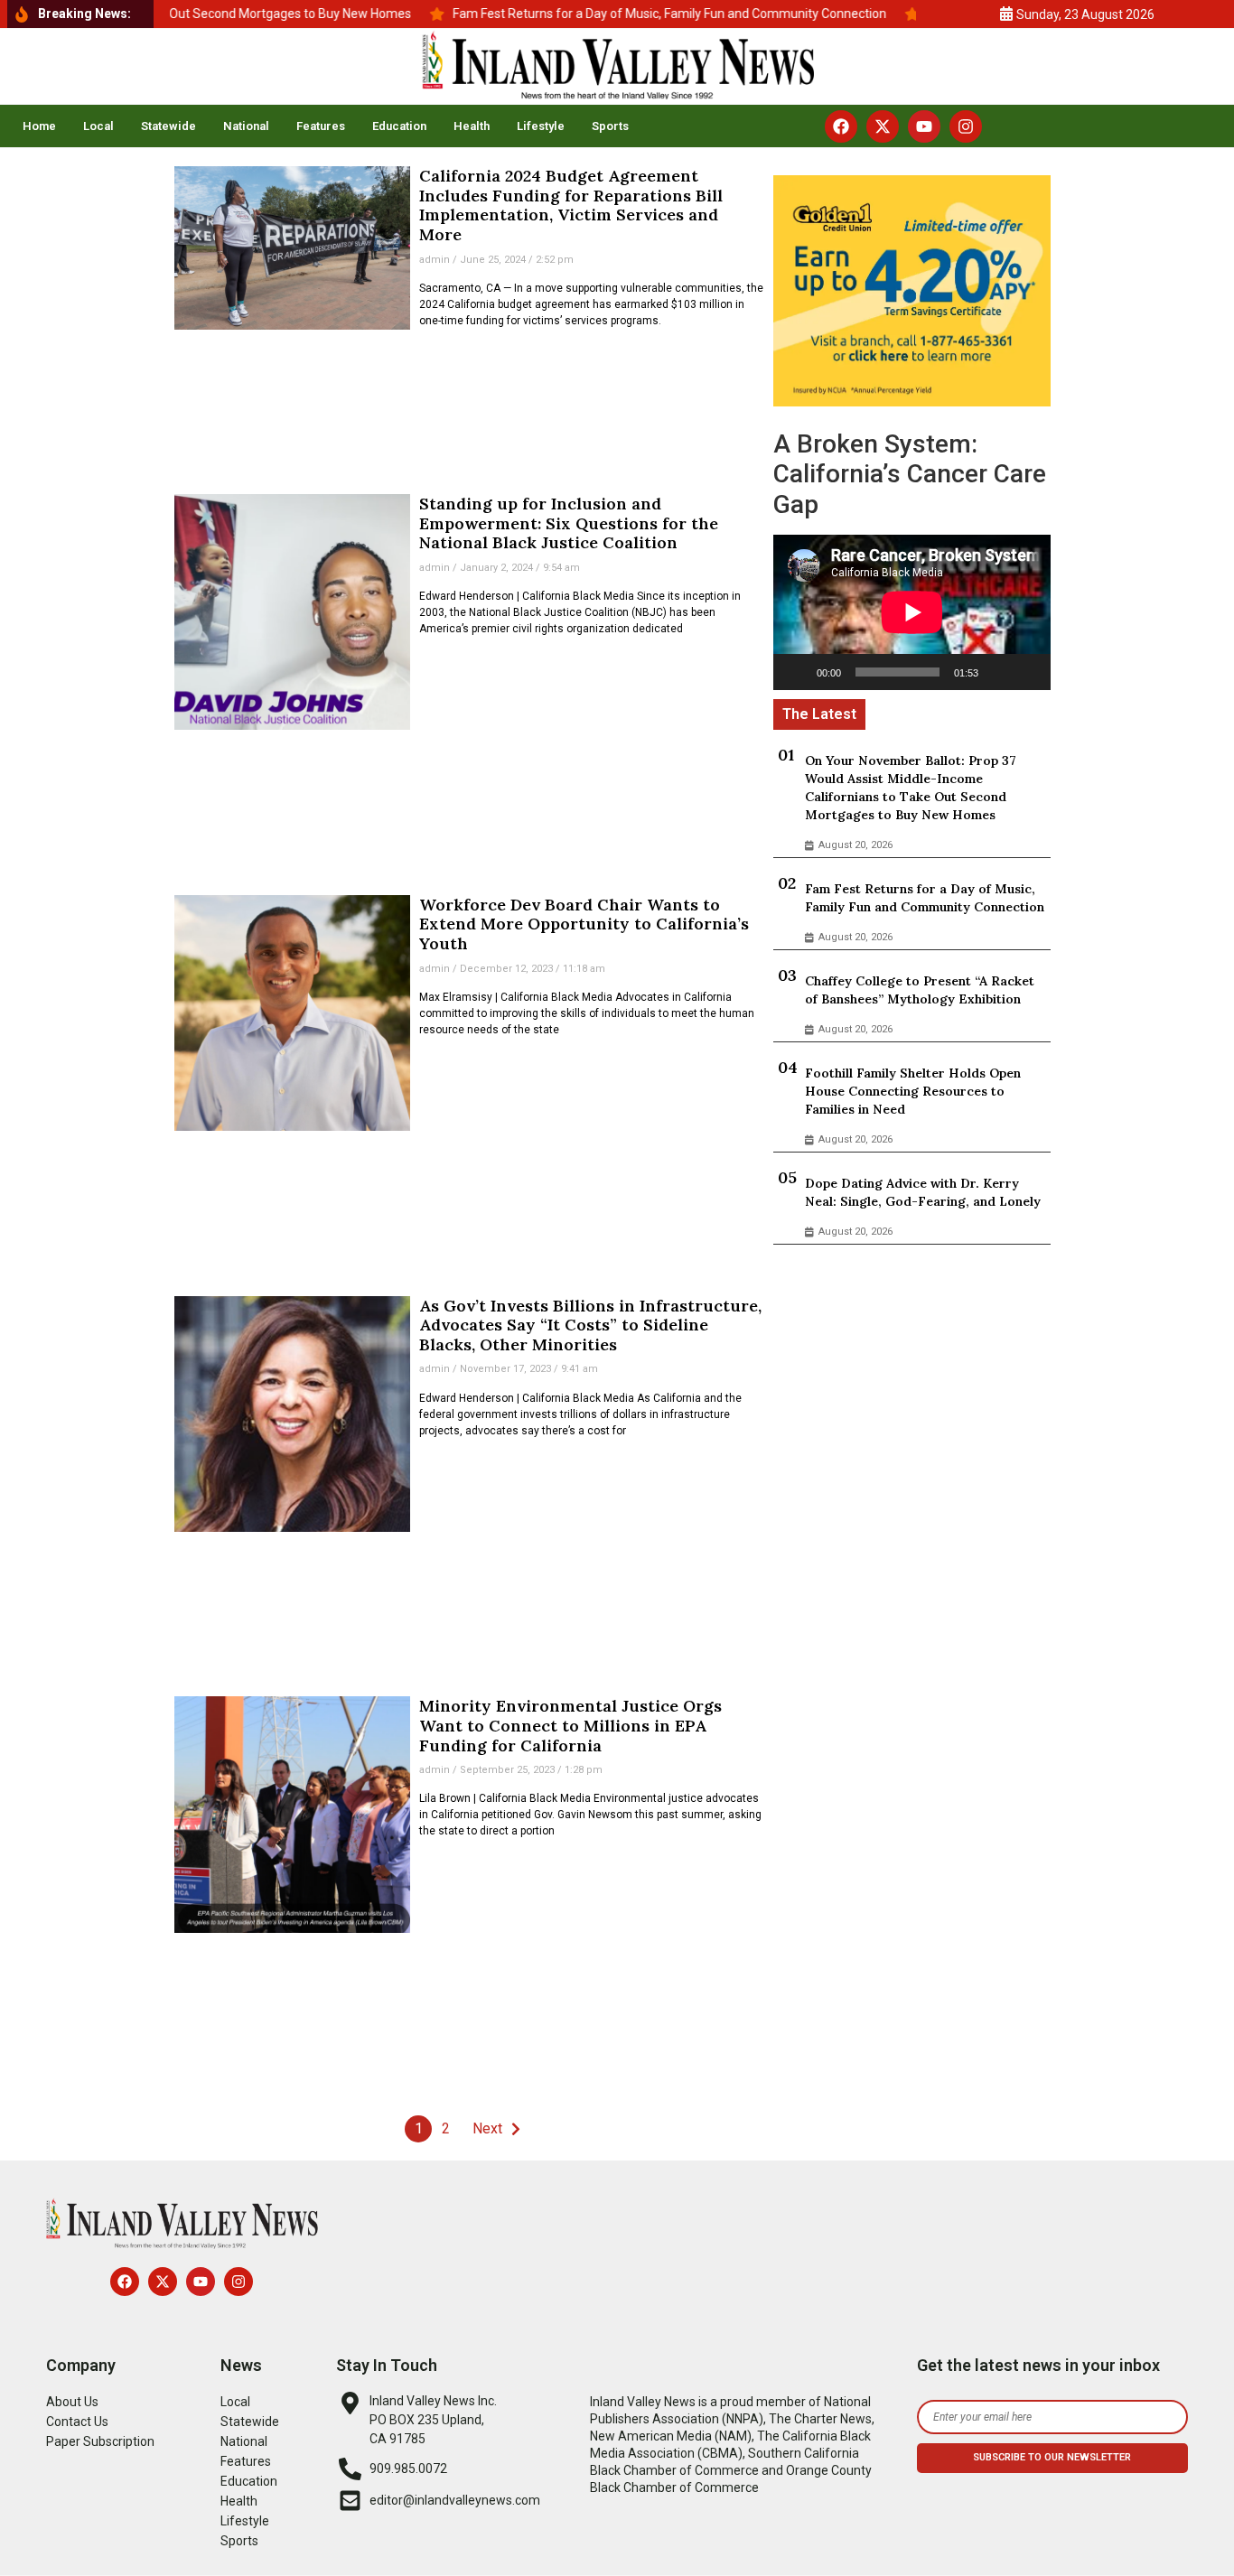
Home (39, 126)
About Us (72, 2402)
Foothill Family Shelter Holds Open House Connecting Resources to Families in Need (913, 1091)
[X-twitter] (883, 126)
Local (98, 126)
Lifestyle (541, 126)
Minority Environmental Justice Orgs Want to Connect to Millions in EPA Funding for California (570, 1725)
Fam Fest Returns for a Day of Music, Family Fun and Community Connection (925, 898)
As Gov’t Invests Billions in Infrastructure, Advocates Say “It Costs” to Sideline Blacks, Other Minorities (590, 1325)
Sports (610, 126)
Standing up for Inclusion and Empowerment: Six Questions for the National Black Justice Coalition (569, 523)
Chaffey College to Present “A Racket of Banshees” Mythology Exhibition (920, 990)
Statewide (168, 126)
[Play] (797, 672)
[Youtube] (924, 126)
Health (472, 126)
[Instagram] (966, 126)
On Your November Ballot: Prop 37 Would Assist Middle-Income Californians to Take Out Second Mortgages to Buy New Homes (911, 788)
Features (321, 126)
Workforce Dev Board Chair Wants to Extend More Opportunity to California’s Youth (584, 924)
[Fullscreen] (1027, 672)
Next (487, 2128)
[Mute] (998, 672)
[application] (912, 612)
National (246, 126)
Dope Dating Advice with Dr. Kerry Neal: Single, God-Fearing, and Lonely (923, 1192)
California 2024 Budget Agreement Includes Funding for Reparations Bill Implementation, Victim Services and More (571, 205)
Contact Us (77, 2422)
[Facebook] (841, 126)
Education (399, 126)
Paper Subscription (100, 2441)
